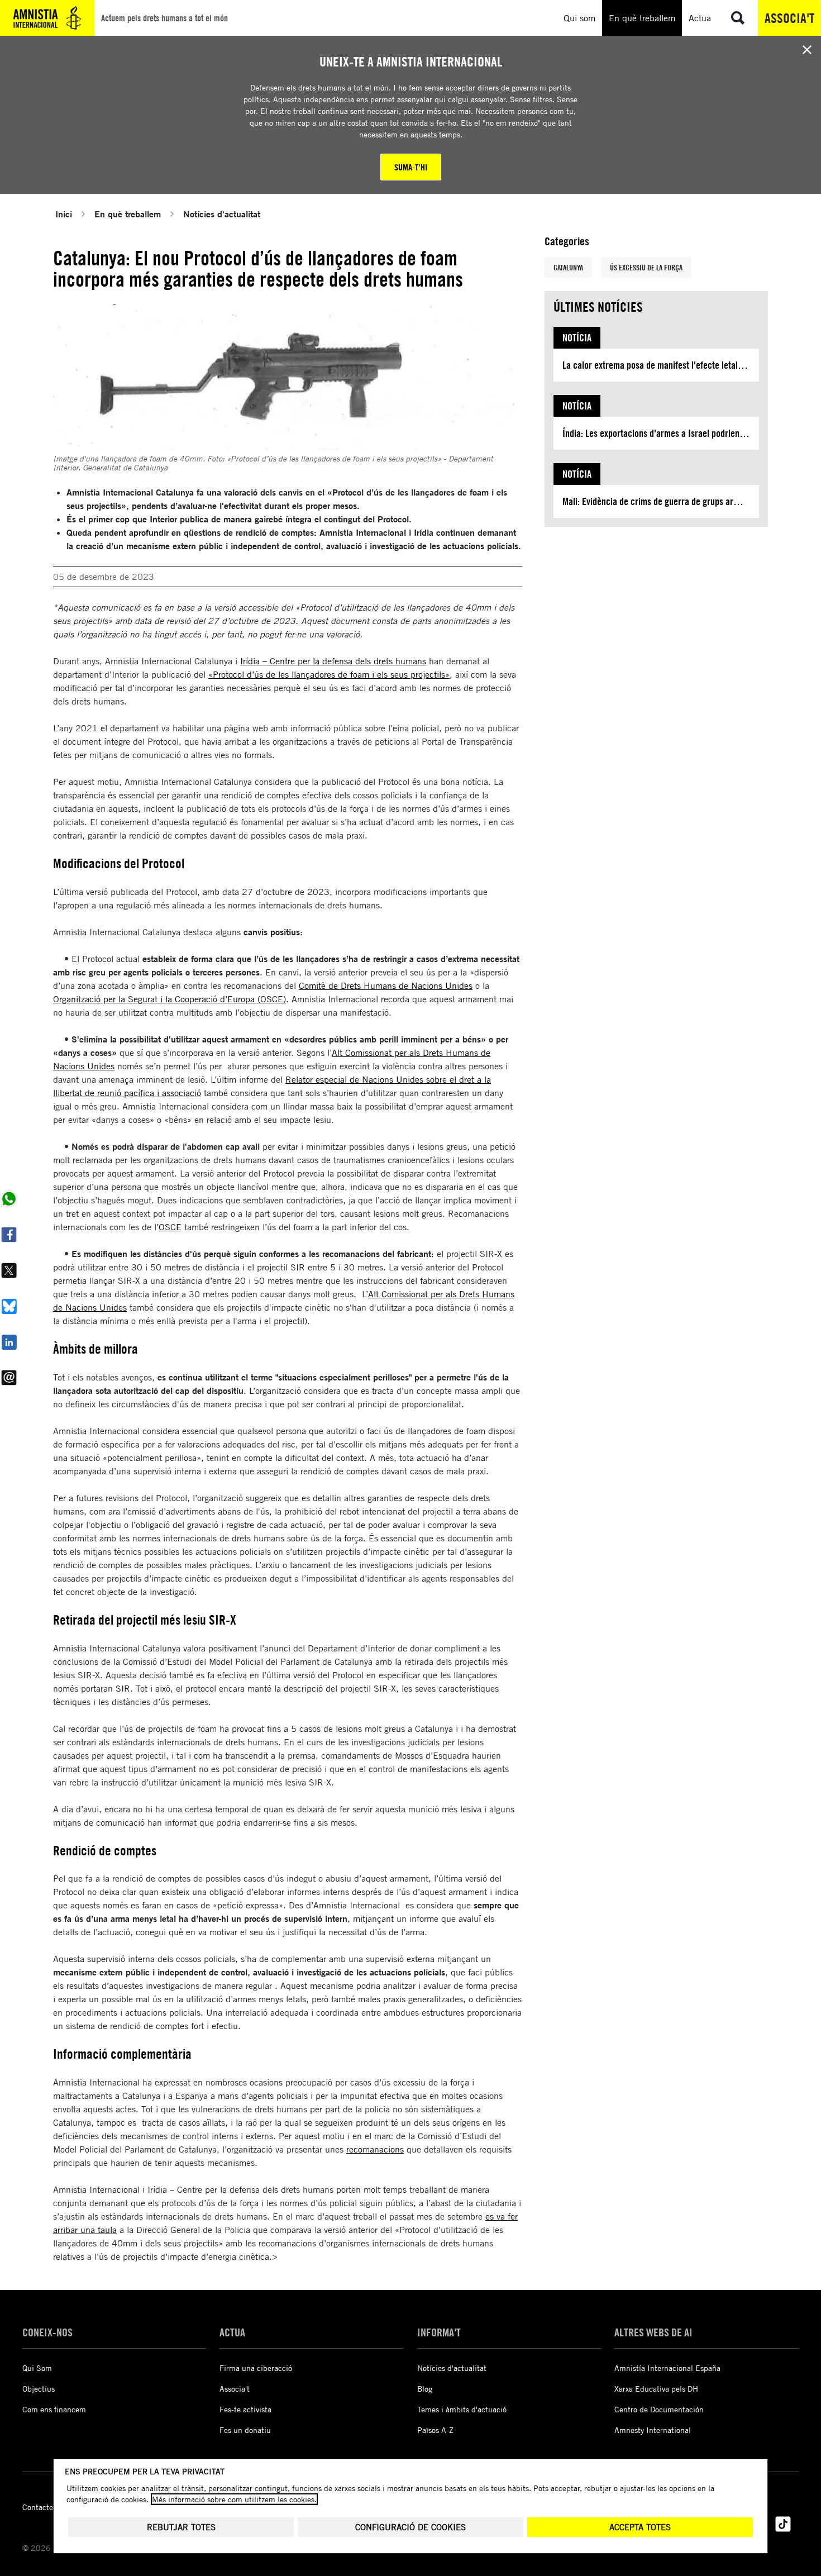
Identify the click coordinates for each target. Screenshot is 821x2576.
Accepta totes (640, 2527)
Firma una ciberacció (256, 2368)
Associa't (789, 18)
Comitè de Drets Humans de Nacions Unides (386, 985)
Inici (64, 214)
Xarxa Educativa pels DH (656, 2389)
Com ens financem (54, 2409)
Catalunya (568, 267)
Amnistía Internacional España (667, 2368)
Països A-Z (435, 2430)
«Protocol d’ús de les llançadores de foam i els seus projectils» (329, 674)
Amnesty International (653, 2430)
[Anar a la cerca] (738, 18)
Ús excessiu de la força (646, 267)
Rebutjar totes (181, 2527)
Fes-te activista (245, 2409)
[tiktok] (783, 2524)
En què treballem (128, 214)
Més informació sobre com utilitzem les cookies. (234, 2499)
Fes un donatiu (245, 2430)
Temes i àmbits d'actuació (462, 2409)
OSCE (170, 1227)
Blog (425, 2389)
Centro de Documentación (659, 2409)
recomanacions (375, 2149)
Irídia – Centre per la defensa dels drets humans (333, 661)
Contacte (38, 2507)
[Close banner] (807, 50)
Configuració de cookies (410, 2527)
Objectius (39, 2389)
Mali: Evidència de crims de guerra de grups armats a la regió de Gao (661, 501)
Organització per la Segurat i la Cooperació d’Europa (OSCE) (170, 999)
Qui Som (37, 2368)
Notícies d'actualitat (222, 214)
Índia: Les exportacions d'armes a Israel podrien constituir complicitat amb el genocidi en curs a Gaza (661, 433)
